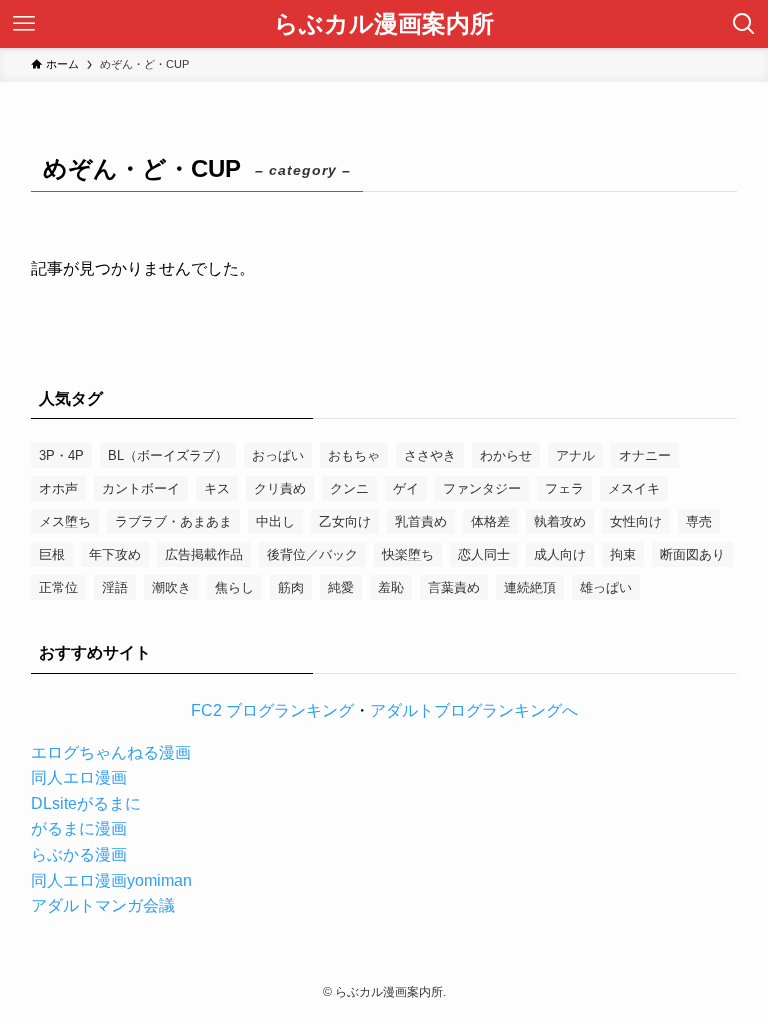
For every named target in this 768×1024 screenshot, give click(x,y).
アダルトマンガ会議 (103, 905)
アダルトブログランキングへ (474, 710)
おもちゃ (354, 455)
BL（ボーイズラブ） (168, 455)
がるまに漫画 (79, 828)
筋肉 (291, 587)
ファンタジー (482, 488)
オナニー (645, 455)
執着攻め (560, 521)
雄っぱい (606, 587)
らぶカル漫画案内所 (384, 24)
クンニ (349, 488)
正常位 (58, 587)
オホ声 (58, 488)
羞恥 (391, 587)
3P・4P (61, 455)
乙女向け (345, 521)
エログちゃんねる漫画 (111, 752)
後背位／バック (312, 554)
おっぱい (278, 455)
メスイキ (634, 488)
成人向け (560, 554)
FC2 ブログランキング (272, 710)
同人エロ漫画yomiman (111, 880)
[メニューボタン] (24, 24)
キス (217, 488)
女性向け (636, 521)
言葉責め (454, 587)
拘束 (623, 554)
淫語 (115, 587)
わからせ (506, 455)
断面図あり (692, 554)
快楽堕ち (408, 554)
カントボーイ (141, 488)
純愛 (341, 587)
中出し (275, 521)
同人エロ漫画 (79, 777)
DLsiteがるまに (86, 803)
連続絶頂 (530, 587)
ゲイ (406, 488)
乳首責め (421, 521)
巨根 (52, 554)
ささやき (430, 455)
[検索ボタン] (744, 24)
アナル (575, 455)
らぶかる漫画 (79, 854)
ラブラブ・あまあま (173, 521)
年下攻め (115, 554)
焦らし (234, 587)
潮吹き (171, 587)
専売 (699, 521)
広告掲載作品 (204, 554)
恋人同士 (484, 554)
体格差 (490, 521)
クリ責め (280, 488)
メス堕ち (65, 521)
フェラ (564, 488)
